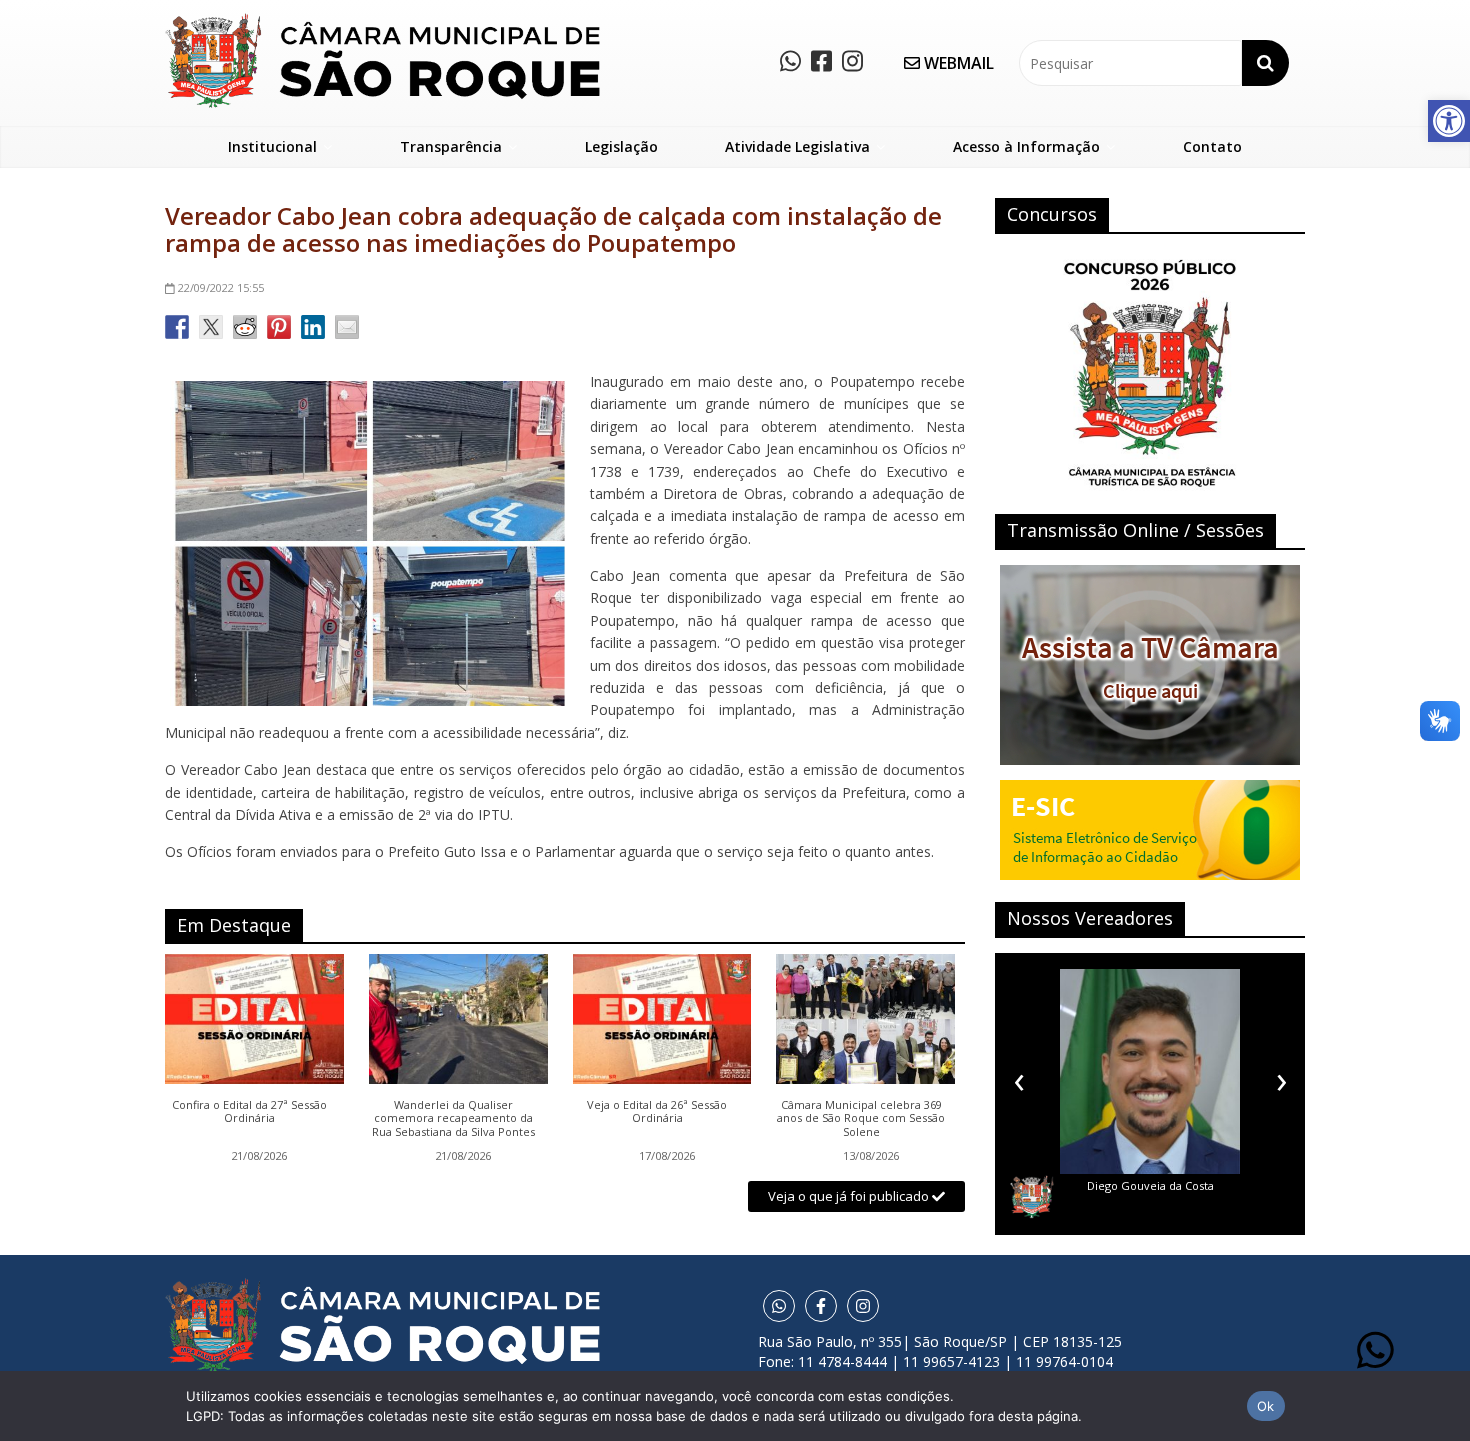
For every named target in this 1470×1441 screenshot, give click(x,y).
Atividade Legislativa (797, 146)
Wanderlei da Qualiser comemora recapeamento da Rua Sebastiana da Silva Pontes (453, 1118)
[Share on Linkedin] (313, 327)
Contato (1212, 146)
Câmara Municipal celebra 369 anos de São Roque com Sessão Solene (861, 1118)
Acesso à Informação (1026, 146)
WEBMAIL (957, 63)
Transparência (451, 146)
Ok (1266, 1406)
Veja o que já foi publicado (850, 1196)
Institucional (272, 146)
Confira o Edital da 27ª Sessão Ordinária (249, 1112)
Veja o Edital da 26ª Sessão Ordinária (657, 1112)
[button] (1449, 121)
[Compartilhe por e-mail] (347, 327)
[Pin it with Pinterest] (279, 327)
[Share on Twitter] (211, 327)
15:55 (221, 287)
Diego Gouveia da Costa (1150, 1185)
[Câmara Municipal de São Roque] (382, 20)
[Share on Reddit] (245, 327)
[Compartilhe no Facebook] (177, 327)
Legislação (621, 146)
